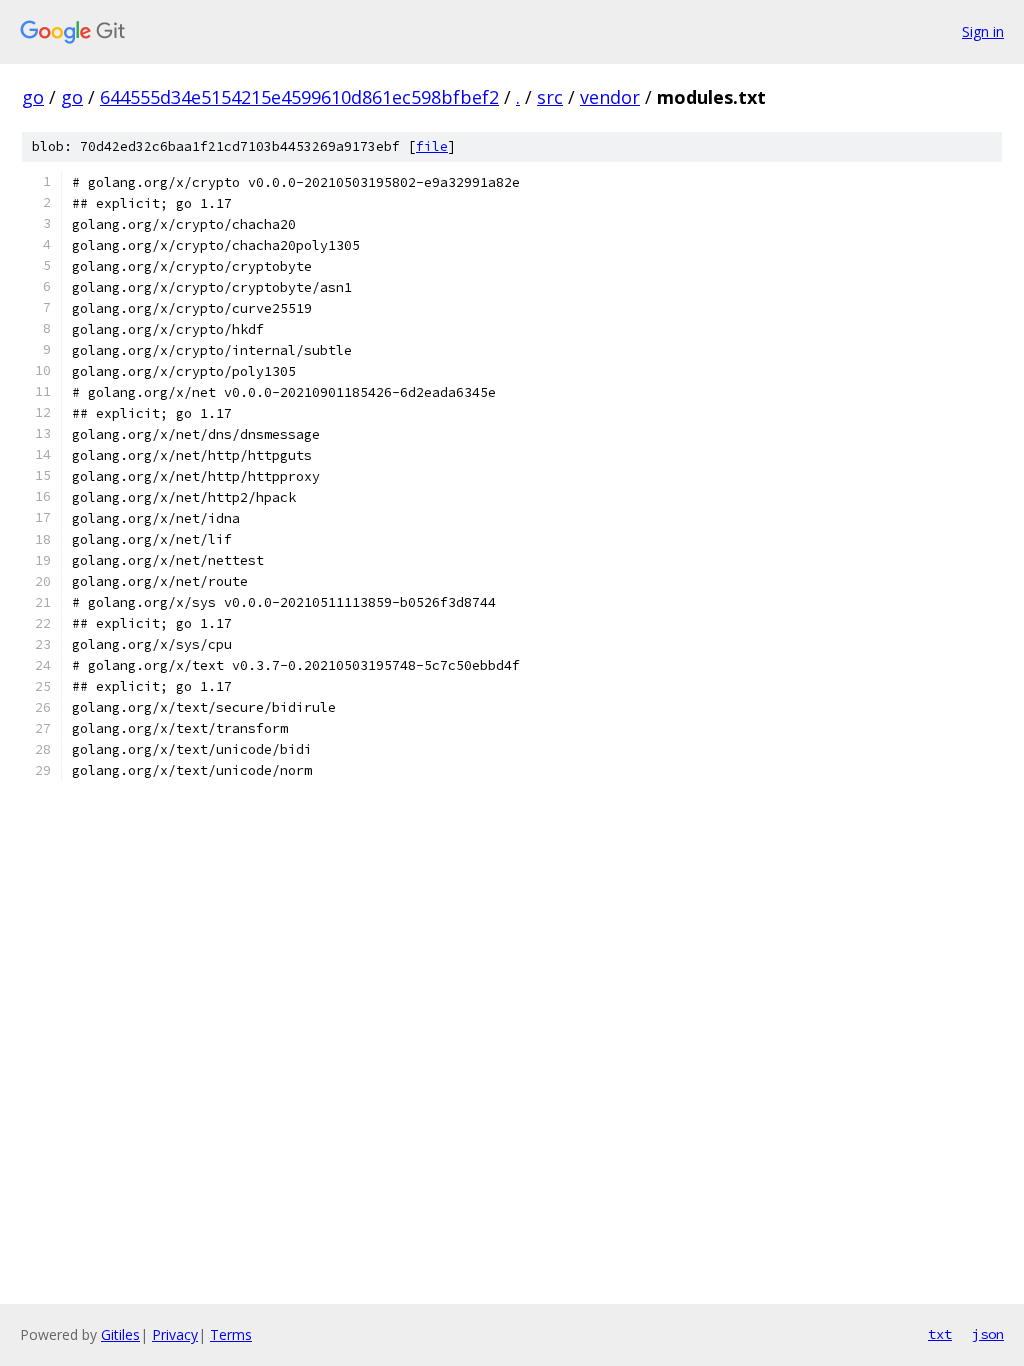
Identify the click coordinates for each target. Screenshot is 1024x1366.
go (33, 97)
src (550, 97)
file (432, 146)
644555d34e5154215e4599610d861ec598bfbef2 (299, 97)
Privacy (175, 1334)
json (988, 1334)
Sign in (983, 31)
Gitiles (120, 1334)
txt (940, 1334)
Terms (231, 1334)
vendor (610, 97)
